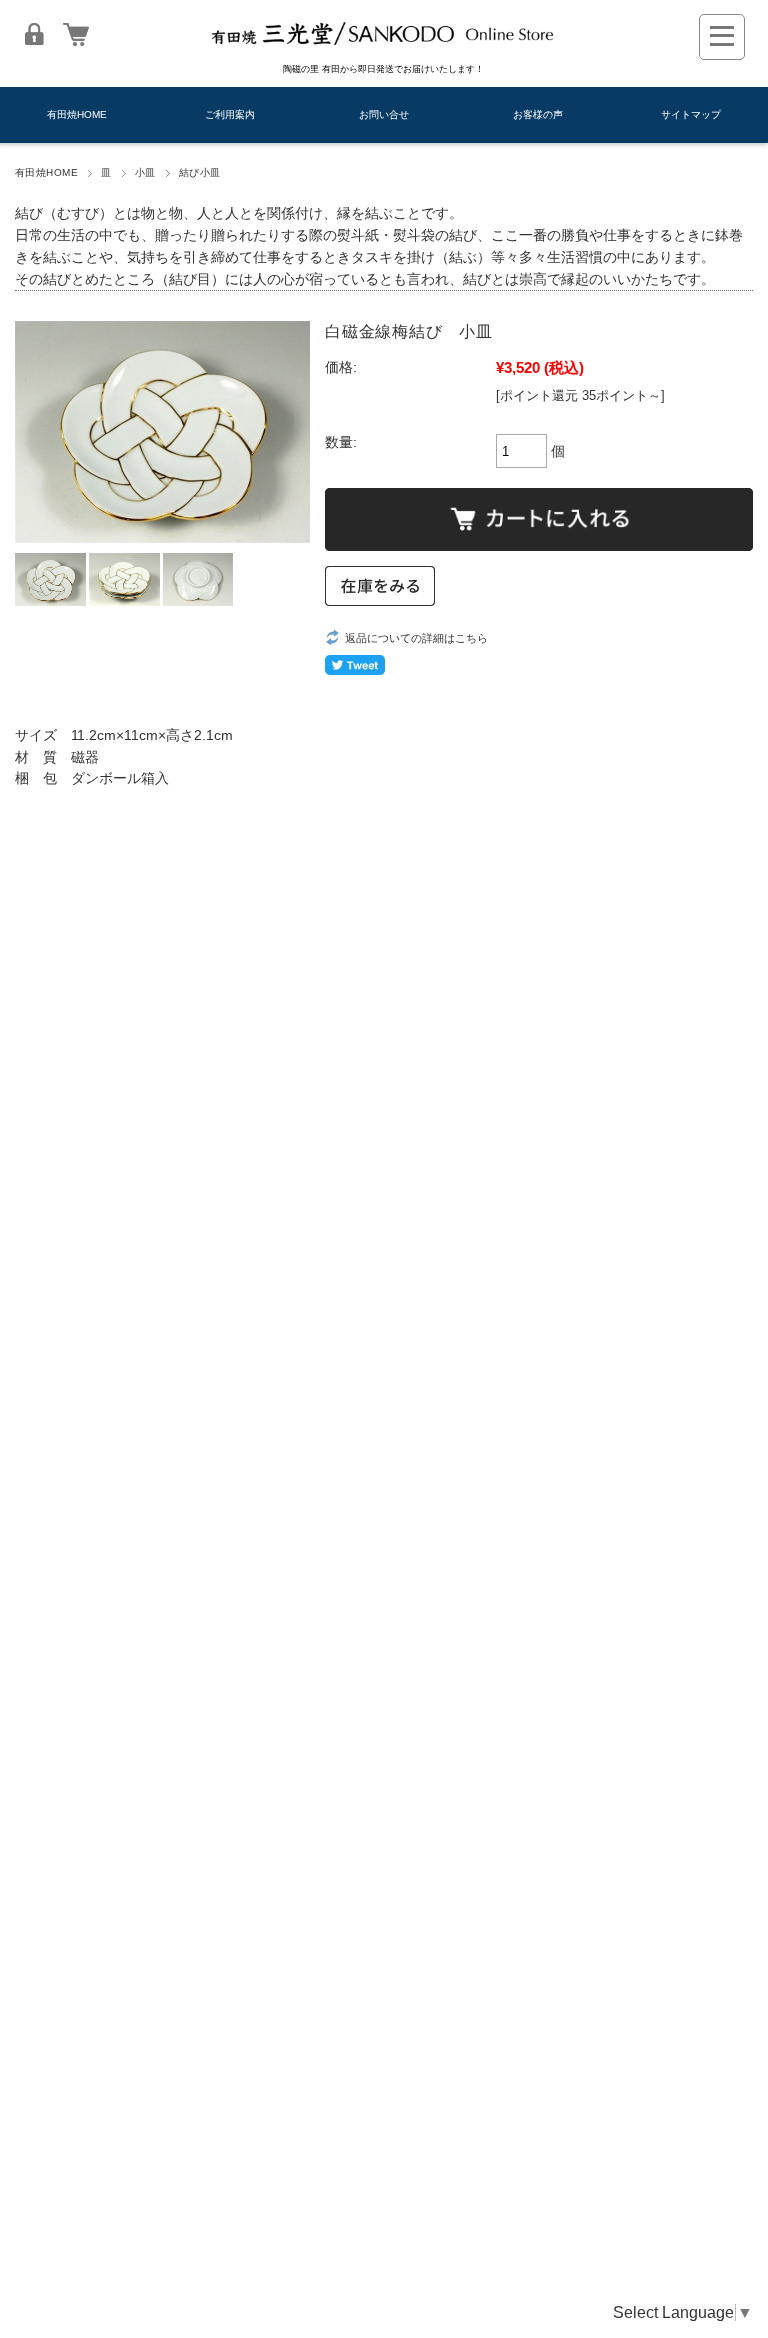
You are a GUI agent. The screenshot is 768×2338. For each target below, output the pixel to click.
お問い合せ (384, 114)
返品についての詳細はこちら (416, 638)
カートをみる (76, 34)
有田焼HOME (77, 114)
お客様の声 (538, 114)
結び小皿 (200, 172)
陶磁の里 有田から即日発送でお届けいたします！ (383, 69)
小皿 (145, 172)
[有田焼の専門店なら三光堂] (384, 49)
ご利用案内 (230, 114)
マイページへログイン (34, 34)
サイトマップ (691, 114)
